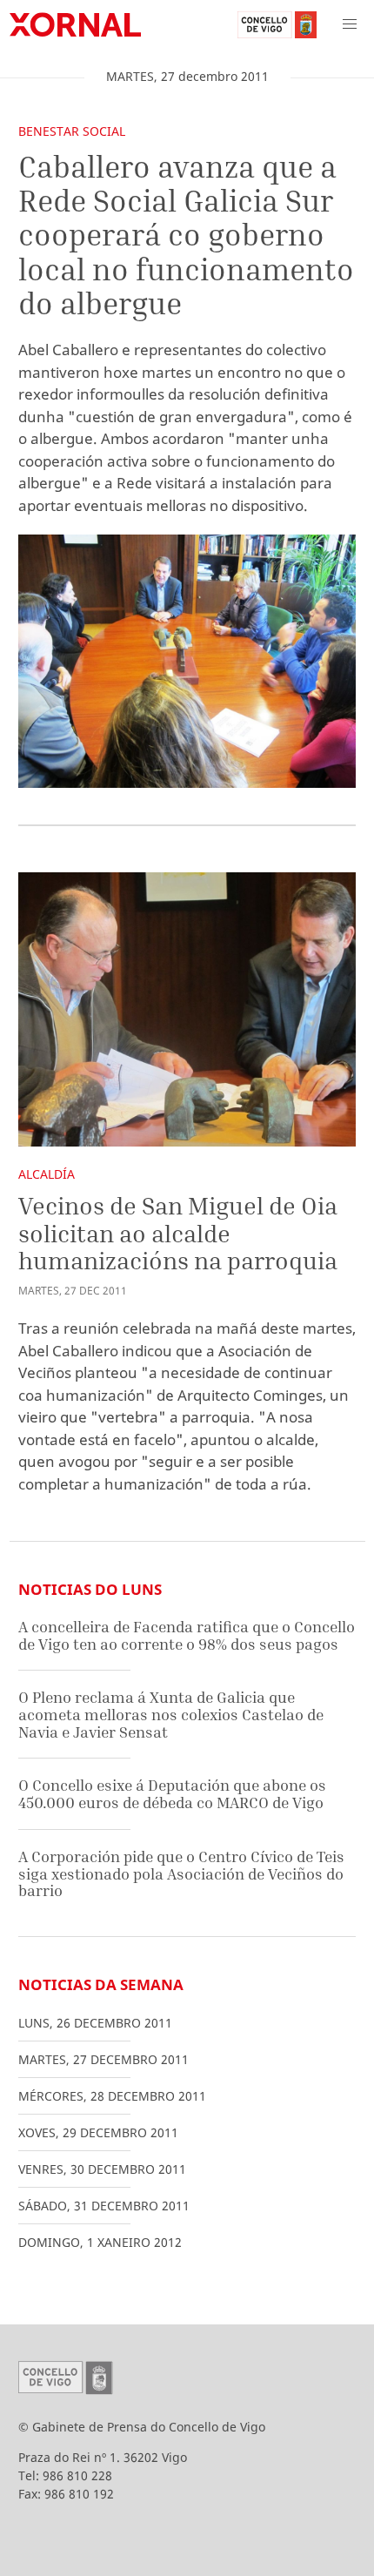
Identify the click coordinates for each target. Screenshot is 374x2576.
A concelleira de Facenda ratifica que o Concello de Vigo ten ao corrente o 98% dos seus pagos (187, 1635)
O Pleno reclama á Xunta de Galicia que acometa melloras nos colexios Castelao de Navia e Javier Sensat (171, 1714)
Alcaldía (47, 1174)
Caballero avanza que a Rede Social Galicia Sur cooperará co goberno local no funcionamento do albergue (186, 235)
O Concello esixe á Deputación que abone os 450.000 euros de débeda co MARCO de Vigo (172, 1794)
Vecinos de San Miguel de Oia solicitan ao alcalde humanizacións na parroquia (178, 1233)
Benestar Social (72, 131)
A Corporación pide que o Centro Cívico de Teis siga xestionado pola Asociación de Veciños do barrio (181, 1873)
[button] (350, 24)
